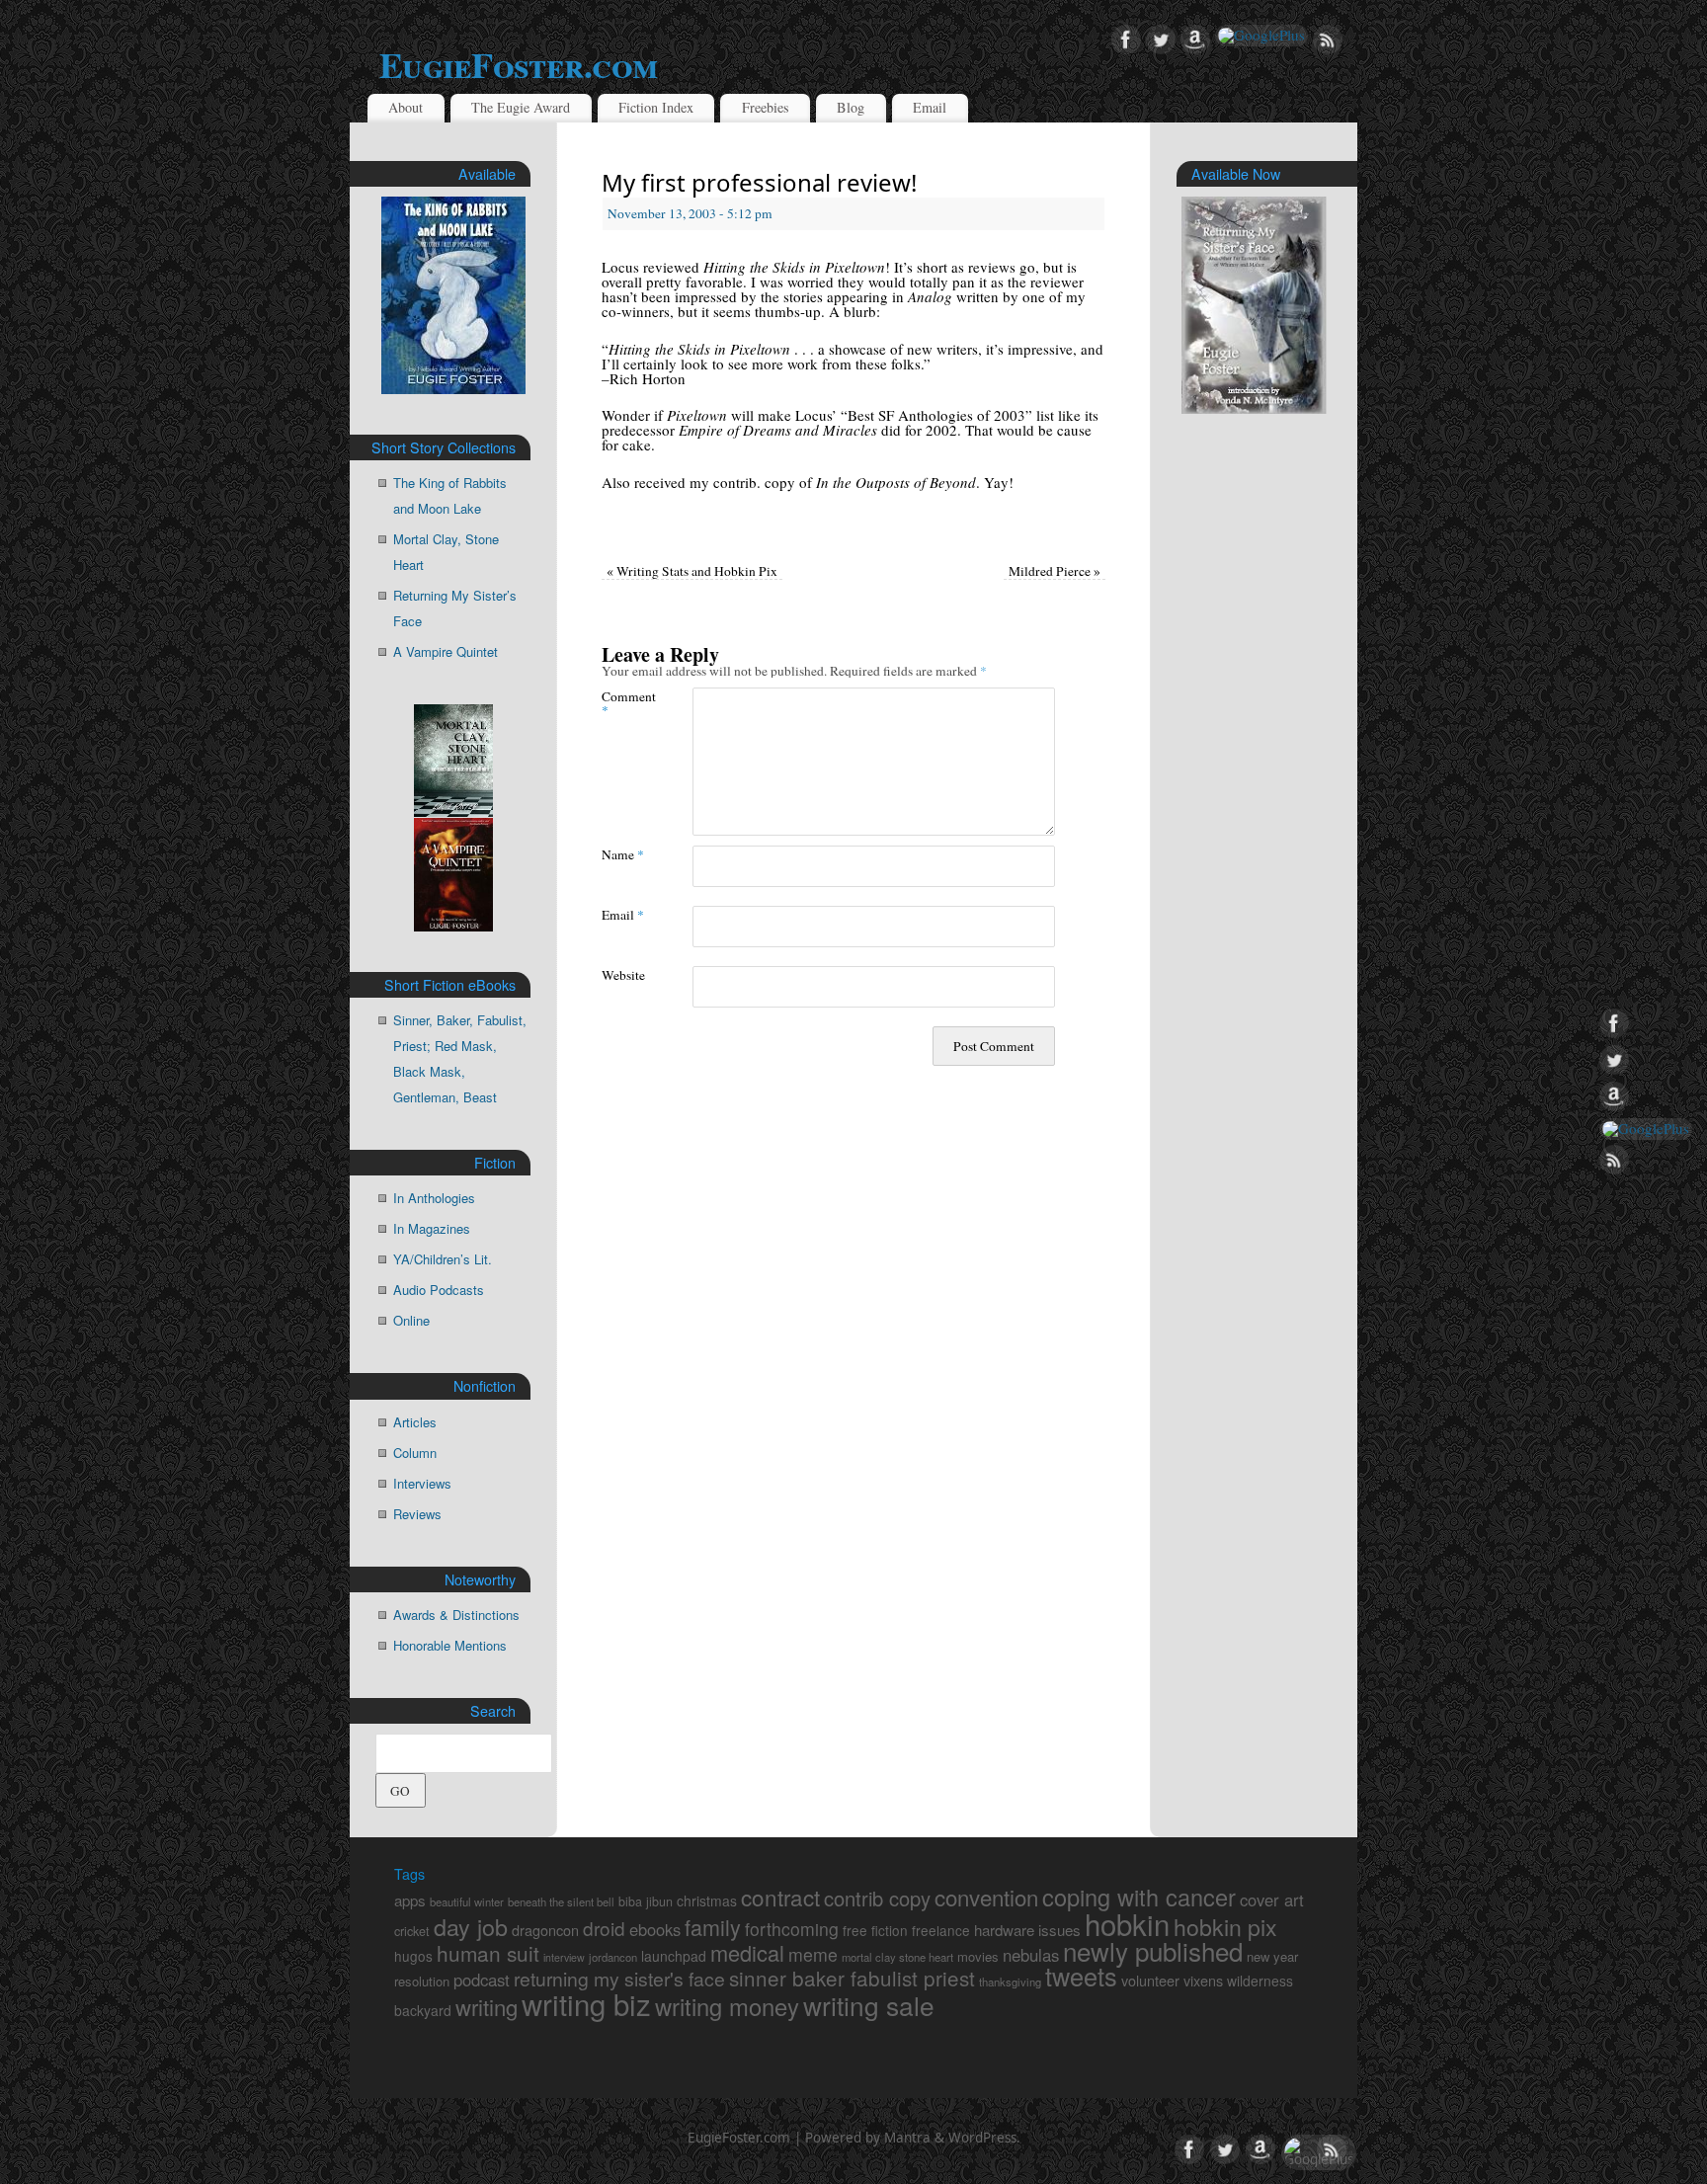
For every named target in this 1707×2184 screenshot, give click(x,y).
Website (623, 974)
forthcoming (792, 1929)
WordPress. (984, 2138)
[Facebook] (1126, 40)
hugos (413, 1956)
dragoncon (545, 1930)
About (406, 107)
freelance (941, 1930)
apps (410, 1900)
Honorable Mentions (450, 1645)
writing (487, 2006)
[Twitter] (1161, 40)
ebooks (655, 1929)
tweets (1081, 1976)
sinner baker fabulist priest (852, 1978)
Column (415, 1453)
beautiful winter (467, 1901)
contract (780, 1897)
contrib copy (877, 1898)
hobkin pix (1225, 1926)
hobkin (1127, 1923)
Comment (624, 702)
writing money (727, 2006)
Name (623, 854)
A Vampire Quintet (446, 651)
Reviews (417, 1514)
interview (564, 1957)
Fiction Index (656, 107)
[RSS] (1328, 40)
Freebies (766, 107)
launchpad (674, 1956)
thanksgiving (1010, 1982)
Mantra (907, 2138)
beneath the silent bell (561, 1901)
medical (747, 1952)
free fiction (875, 1930)
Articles (415, 1422)
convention (986, 1897)
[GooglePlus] (1261, 36)
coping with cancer (1139, 1897)
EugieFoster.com (518, 64)
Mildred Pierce (1055, 571)
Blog (851, 107)
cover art (1272, 1900)
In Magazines (432, 1228)
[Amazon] (1195, 40)
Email (930, 107)
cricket (412, 1931)
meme (813, 1954)
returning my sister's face (619, 1979)
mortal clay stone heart (897, 1957)
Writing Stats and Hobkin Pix (692, 571)
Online (411, 1320)
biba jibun (646, 1901)
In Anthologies (434, 1198)
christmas (707, 1901)
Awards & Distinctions (456, 1615)
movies (978, 1956)
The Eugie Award (521, 107)
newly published (1153, 1950)
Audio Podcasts (439, 1290)
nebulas (1031, 1955)
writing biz (586, 2003)
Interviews (422, 1483)
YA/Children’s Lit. (443, 1259)
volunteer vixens (1172, 1980)
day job (471, 1926)
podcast (482, 1980)
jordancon (613, 1957)
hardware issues (1027, 1930)
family (713, 1927)
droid (604, 1928)
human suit (488, 1953)
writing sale (869, 2005)
